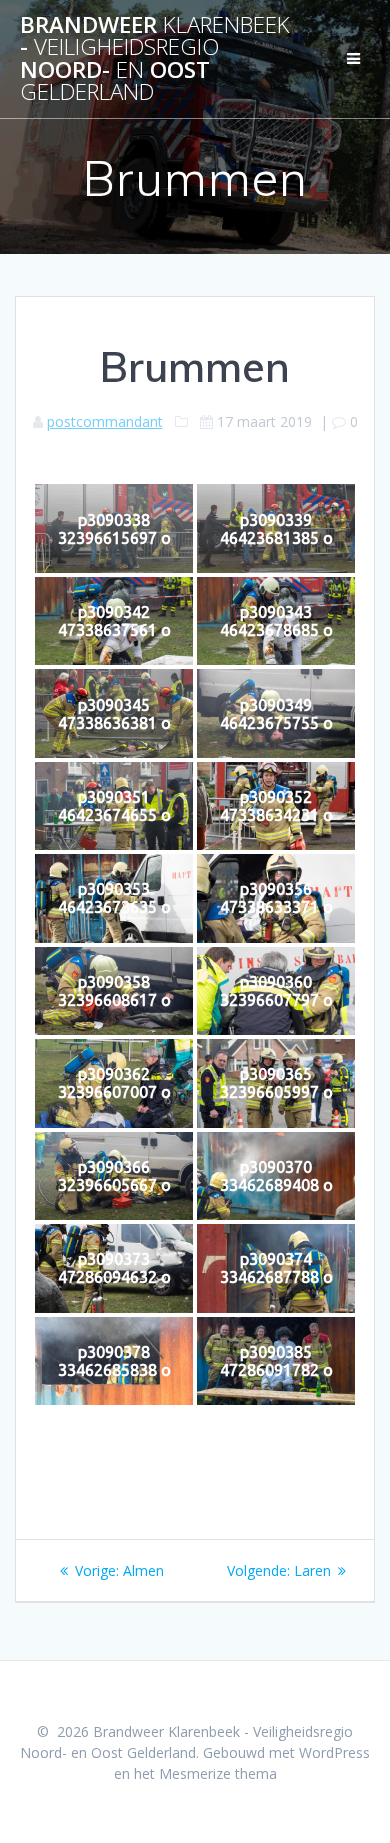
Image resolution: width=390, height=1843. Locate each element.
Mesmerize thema (218, 1773)
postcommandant (105, 421)
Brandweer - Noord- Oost (155, 59)
